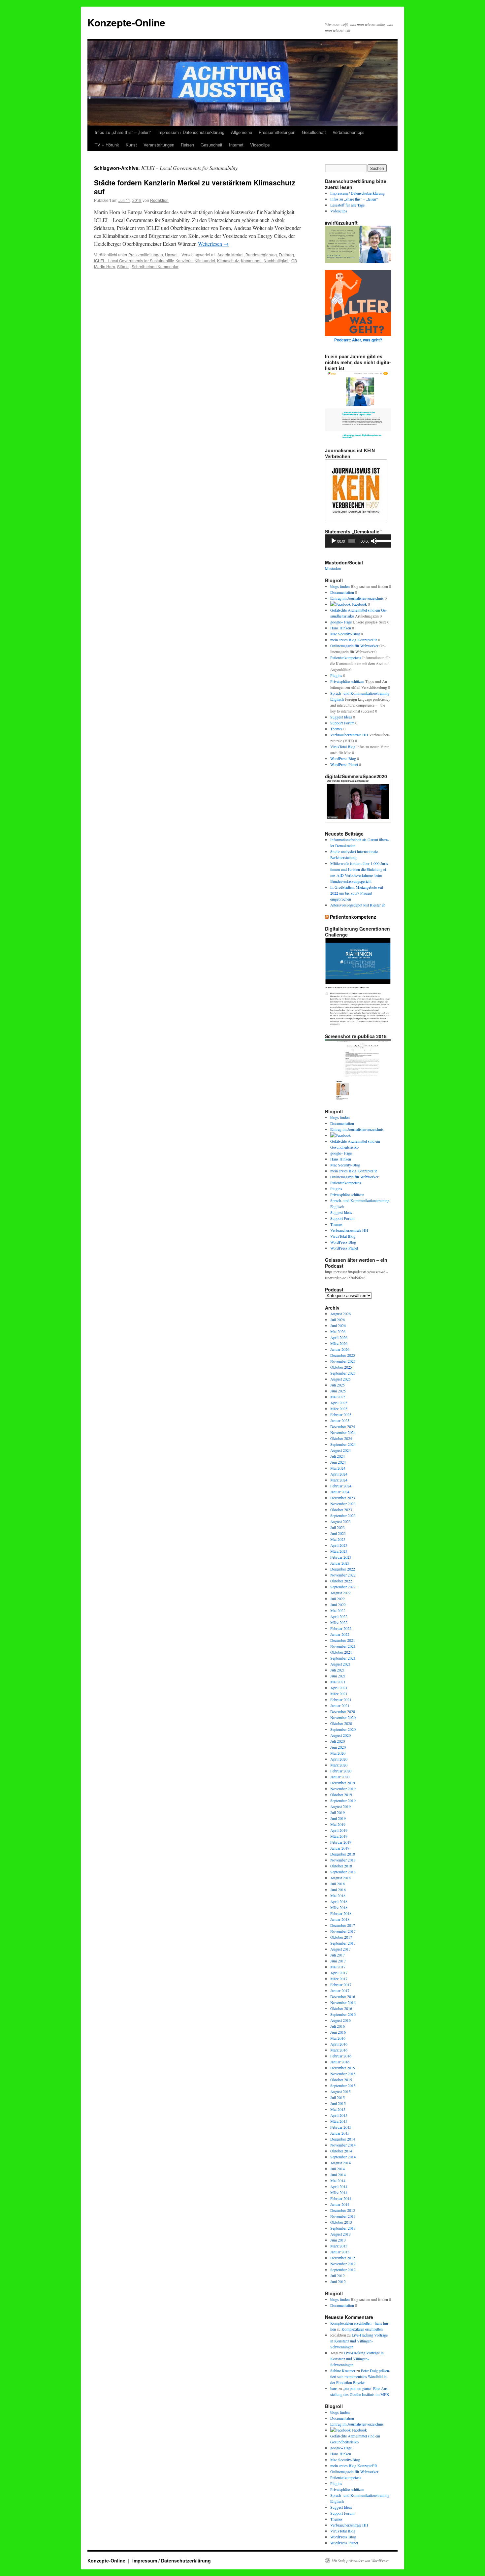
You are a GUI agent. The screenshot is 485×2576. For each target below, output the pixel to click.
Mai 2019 (338, 1824)
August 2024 (340, 1450)
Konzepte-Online (126, 22)
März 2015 (339, 2121)
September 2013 (343, 2228)
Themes (336, 729)
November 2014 (343, 2145)
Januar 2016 (340, 2062)
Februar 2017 (341, 1985)
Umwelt (172, 254)
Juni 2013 (338, 2240)
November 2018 (343, 1860)
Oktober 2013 (341, 2222)
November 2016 (343, 2002)
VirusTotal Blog (343, 747)
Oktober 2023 (341, 1510)
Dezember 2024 (343, 1426)
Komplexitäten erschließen (362, 2329)
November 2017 (343, 1931)
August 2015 (340, 2091)
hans (334, 2388)
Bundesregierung (261, 254)
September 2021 (343, 1658)
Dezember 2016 (343, 1996)
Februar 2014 (341, 2198)
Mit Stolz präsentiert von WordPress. (361, 2560)
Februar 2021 (341, 1700)
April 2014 (339, 2186)
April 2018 (339, 1901)
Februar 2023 (341, 1557)
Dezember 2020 (343, 1711)
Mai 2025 (338, 1397)
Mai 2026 (338, 1331)
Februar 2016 (341, 2056)
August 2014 (340, 2163)
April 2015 (339, 2115)
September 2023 (343, 1515)
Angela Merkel (230, 254)
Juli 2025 (338, 1385)
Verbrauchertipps (349, 132)
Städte (123, 266)
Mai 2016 (338, 2038)
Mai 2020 (338, 1753)
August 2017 (340, 1949)
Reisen (187, 145)
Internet (236, 145)
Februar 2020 (341, 1771)
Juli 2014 (338, 2169)
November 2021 (343, 1646)
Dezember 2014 (343, 2139)
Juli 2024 (338, 1456)
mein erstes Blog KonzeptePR (354, 640)
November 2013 (343, 2216)
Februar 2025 (341, 1415)
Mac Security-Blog (345, 634)
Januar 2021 (340, 1705)
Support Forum (342, 723)
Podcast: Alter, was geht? (358, 340)
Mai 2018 (338, 1895)
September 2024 (343, 1444)
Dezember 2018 (343, 1854)
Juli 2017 (338, 1955)
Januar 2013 (340, 2252)
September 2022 (343, 1587)
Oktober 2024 (341, 1438)
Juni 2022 (338, 1605)
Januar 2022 (340, 1634)
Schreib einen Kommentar (155, 266)
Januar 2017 (340, 1990)
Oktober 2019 (341, 1795)
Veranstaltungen (159, 145)
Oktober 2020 (341, 1723)
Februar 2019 (341, 1842)
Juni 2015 (338, 2103)
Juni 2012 (338, 2281)
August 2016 (340, 2020)
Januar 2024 (340, 1492)
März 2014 (339, 2192)
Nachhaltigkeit (276, 260)
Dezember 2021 (343, 1640)
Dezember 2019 (343, 1783)
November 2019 (343, 1789)
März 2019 (339, 1836)
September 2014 (343, 2157)
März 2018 (339, 1907)
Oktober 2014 (341, 2151)
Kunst (131, 145)
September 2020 (343, 1729)
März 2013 (339, 2246)
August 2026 (340, 1314)
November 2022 (343, 1575)
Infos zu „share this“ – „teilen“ (123, 132)
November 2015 (343, 2074)
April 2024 (339, 1474)
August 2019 (340, 1806)
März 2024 (339, 1480)
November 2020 (343, 1717)
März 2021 (339, 1694)
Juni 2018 (338, 1890)
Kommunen (251, 260)
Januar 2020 (340, 1777)
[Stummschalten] (374, 541)
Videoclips (260, 145)
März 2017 (339, 1979)
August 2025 (340, 1379)
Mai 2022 (338, 1610)
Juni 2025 (338, 1391)
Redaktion (159, 200)
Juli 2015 (338, 2097)
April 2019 (339, 1830)
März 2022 (339, 1622)
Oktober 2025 (341, 1367)
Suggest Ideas (341, 717)
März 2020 (339, 1765)
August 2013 (340, 2234)
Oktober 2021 (341, 1652)
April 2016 (339, 2044)
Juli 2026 (338, 1320)
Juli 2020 (338, 1741)
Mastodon (333, 568)
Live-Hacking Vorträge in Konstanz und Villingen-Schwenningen (359, 2341)
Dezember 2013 (343, 2210)
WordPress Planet (344, 764)
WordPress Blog (343, 758)
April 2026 (339, 1337)
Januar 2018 (340, 1919)
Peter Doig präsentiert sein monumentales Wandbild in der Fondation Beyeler (360, 2376)
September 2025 (343, 1373)
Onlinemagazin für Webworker (354, 646)
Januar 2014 (340, 2204)
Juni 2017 (338, 1961)
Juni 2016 (338, 2032)
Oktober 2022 (341, 1581)
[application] (358, 541)
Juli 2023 (338, 1527)
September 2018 (343, 1872)
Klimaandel (205, 260)
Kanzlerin (184, 260)
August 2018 (340, 1878)
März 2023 (339, 1551)
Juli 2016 (338, 2026)
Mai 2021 (338, 1682)
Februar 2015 (341, 2127)
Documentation (342, 592)
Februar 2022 (341, 1628)
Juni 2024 (338, 1462)
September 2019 (343, 1800)
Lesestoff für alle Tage (347, 205)
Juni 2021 (338, 1676)
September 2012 (343, 2270)
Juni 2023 (338, 1533)
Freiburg (286, 254)
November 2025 (343, 1361)
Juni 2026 (338, 1325)
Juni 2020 (338, 1747)
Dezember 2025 (343, 1355)
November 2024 (343, 1432)
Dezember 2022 (343, 1569)
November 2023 (343, 1504)
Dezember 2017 (343, 1925)
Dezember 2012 (343, 2258)
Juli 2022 (338, 1599)
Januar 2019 (340, 1848)
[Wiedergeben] (334, 541)
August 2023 (340, 1521)
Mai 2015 (338, 2109)
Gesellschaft (314, 132)
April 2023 (339, 1545)
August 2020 (340, 1735)
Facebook (359, 604)
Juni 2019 (338, 1818)
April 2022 (339, 1616)
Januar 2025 (340, 1420)
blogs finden (340, 586)
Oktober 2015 (341, 2080)
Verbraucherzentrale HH (349, 735)
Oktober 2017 (341, 1937)
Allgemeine (242, 132)
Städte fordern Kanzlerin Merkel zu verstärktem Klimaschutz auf (195, 187)
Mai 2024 (338, 1468)
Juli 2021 (338, 1670)
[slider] (382, 540)
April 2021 (339, 1688)
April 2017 (339, 1973)
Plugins (336, 675)
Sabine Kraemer (343, 2370)
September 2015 (343, 2085)
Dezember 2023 (343, 1498)
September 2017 (343, 1943)
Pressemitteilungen (277, 132)
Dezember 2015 (343, 2068)
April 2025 (339, 1403)
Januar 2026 (340, 1349)
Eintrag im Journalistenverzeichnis (357, 598)
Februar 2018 (341, 1913)
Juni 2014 (338, 2175)
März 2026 (339, 1343)
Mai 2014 (338, 2180)
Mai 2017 (338, 1967)
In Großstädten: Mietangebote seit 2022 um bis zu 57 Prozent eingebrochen (357, 893)
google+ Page (341, 622)
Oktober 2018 (341, 1866)
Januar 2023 (340, 1563)
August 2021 (340, 1664)
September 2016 (343, 2014)
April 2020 (339, 1759)
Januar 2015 (340, 2133)
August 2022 (340, 1593)
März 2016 (339, 2050)
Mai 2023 (338, 1539)
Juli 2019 (338, 1812)
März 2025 (339, 1409)
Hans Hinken (341, 628)
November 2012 (343, 2264)
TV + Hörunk (107, 145)
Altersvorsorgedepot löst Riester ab (358, 905)
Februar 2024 (341, 1486)
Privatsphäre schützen (347, 681)
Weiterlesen (213, 244)
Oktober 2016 (341, 2008)
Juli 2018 (338, 1884)
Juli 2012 (338, 2275)
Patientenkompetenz (346, 657)
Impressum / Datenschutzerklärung (191, 132)
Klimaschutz (228, 260)
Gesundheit (211, 145)
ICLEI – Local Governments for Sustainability (134, 260)
